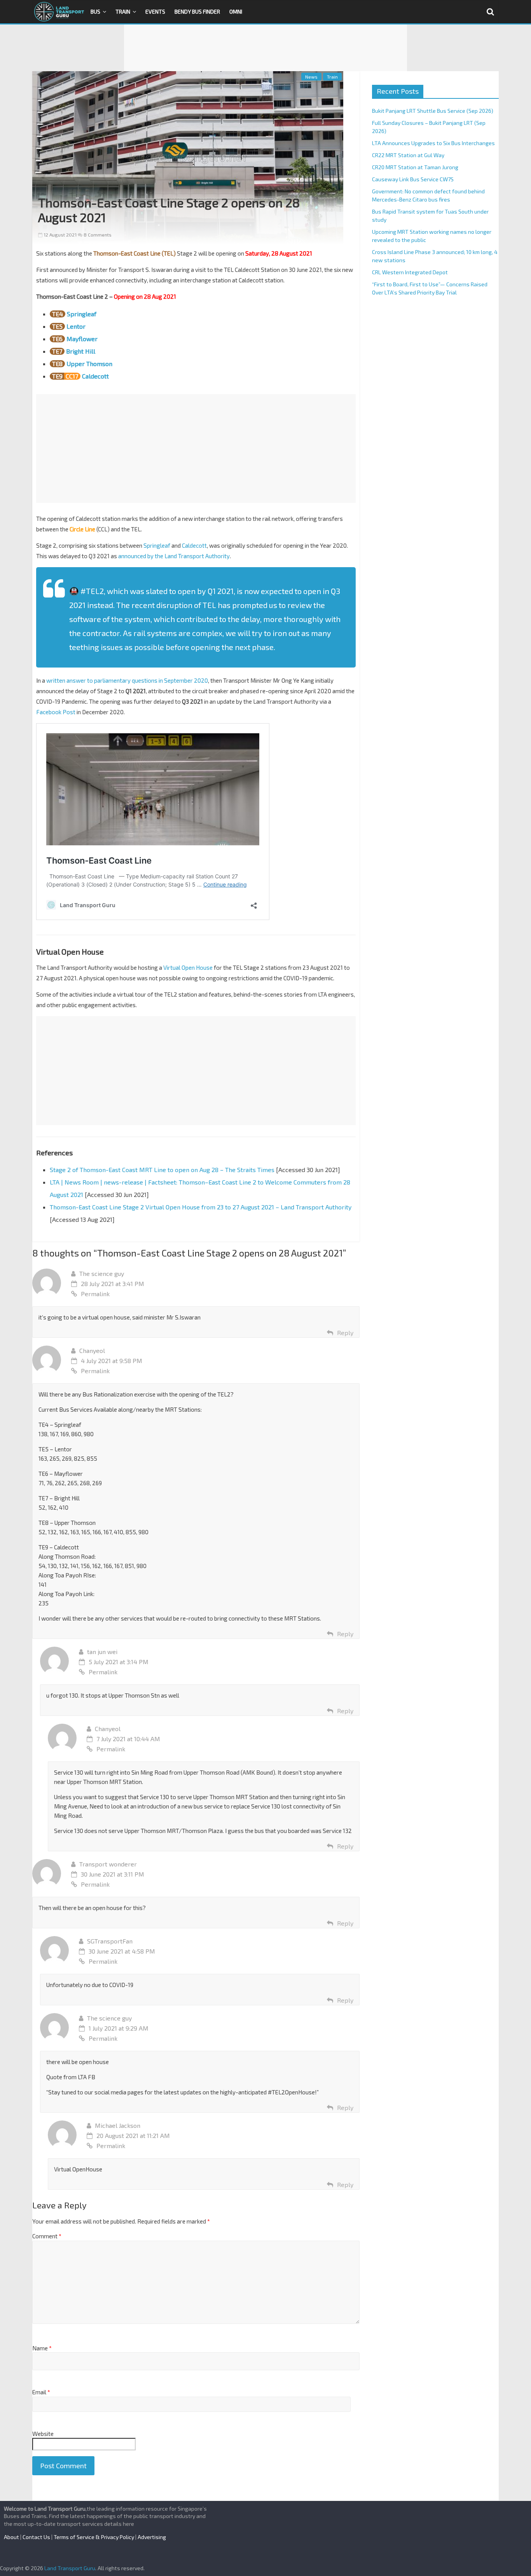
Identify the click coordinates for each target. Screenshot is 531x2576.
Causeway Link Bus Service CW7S (413, 179)
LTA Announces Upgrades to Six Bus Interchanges (433, 143)
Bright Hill (81, 351)
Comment (47, 2236)
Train (123, 11)
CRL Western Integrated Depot (410, 272)
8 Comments (97, 235)
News (311, 77)
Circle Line (82, 529)
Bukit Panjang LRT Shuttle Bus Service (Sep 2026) (433, 111)
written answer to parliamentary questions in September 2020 (127, 680)
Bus (95, 11)
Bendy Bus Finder (197, 11)
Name (42, 2348)
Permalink (95, 1294)
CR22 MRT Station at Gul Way (408, 155)
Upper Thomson (89, 364)
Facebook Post (56, 712)
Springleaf (82, 314)
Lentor (76, 326)
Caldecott (95, 376)
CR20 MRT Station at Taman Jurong (415, 167)
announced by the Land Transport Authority (174, 556)
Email (41, 2392)
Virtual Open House (188, 967)
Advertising (152, 2537)
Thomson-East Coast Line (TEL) (134, 253)
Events (155, 11)
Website (43, 2434)
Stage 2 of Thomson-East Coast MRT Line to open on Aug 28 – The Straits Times (162, 1170)
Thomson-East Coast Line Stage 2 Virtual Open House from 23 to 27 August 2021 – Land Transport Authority (201, 1207)
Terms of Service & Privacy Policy (94, 2537)
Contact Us (36, 2537)
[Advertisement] (265, 48)
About (11, 2537)
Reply (345, 1333)
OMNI (236, 11)
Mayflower (82, 339)
